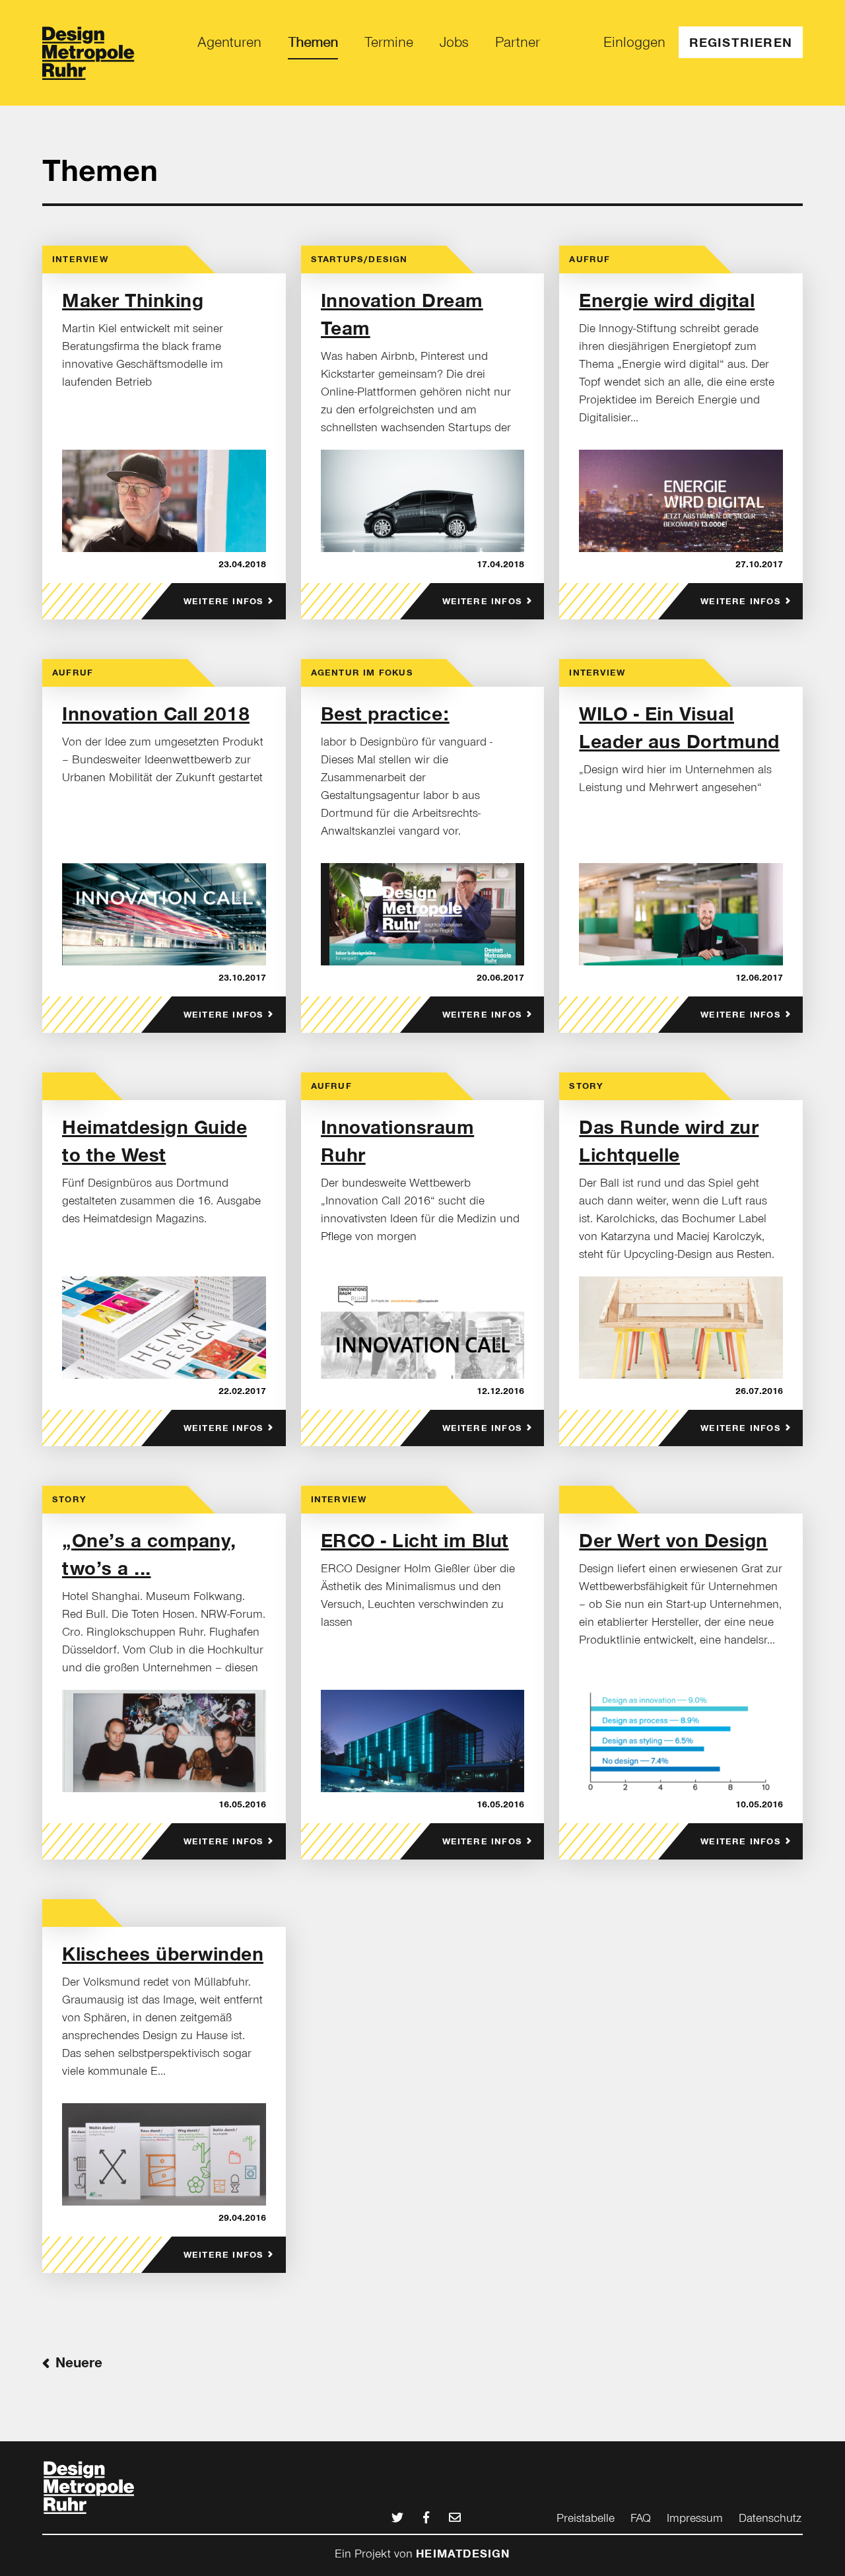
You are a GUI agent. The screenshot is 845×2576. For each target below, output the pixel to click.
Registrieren (741, 42)
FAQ (641, 2518)
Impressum (695, 2518)
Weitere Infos (224, 601)
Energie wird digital (667, 300)
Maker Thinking (133, 300)
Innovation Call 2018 (156, 714)
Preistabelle (586, 2518)
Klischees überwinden (163, 1954)
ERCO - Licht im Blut (415, 1541)
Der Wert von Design (673, 1541)
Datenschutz (770, 2518)
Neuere (79, 2363)
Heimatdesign (463, 2554)
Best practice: (385, 714)
